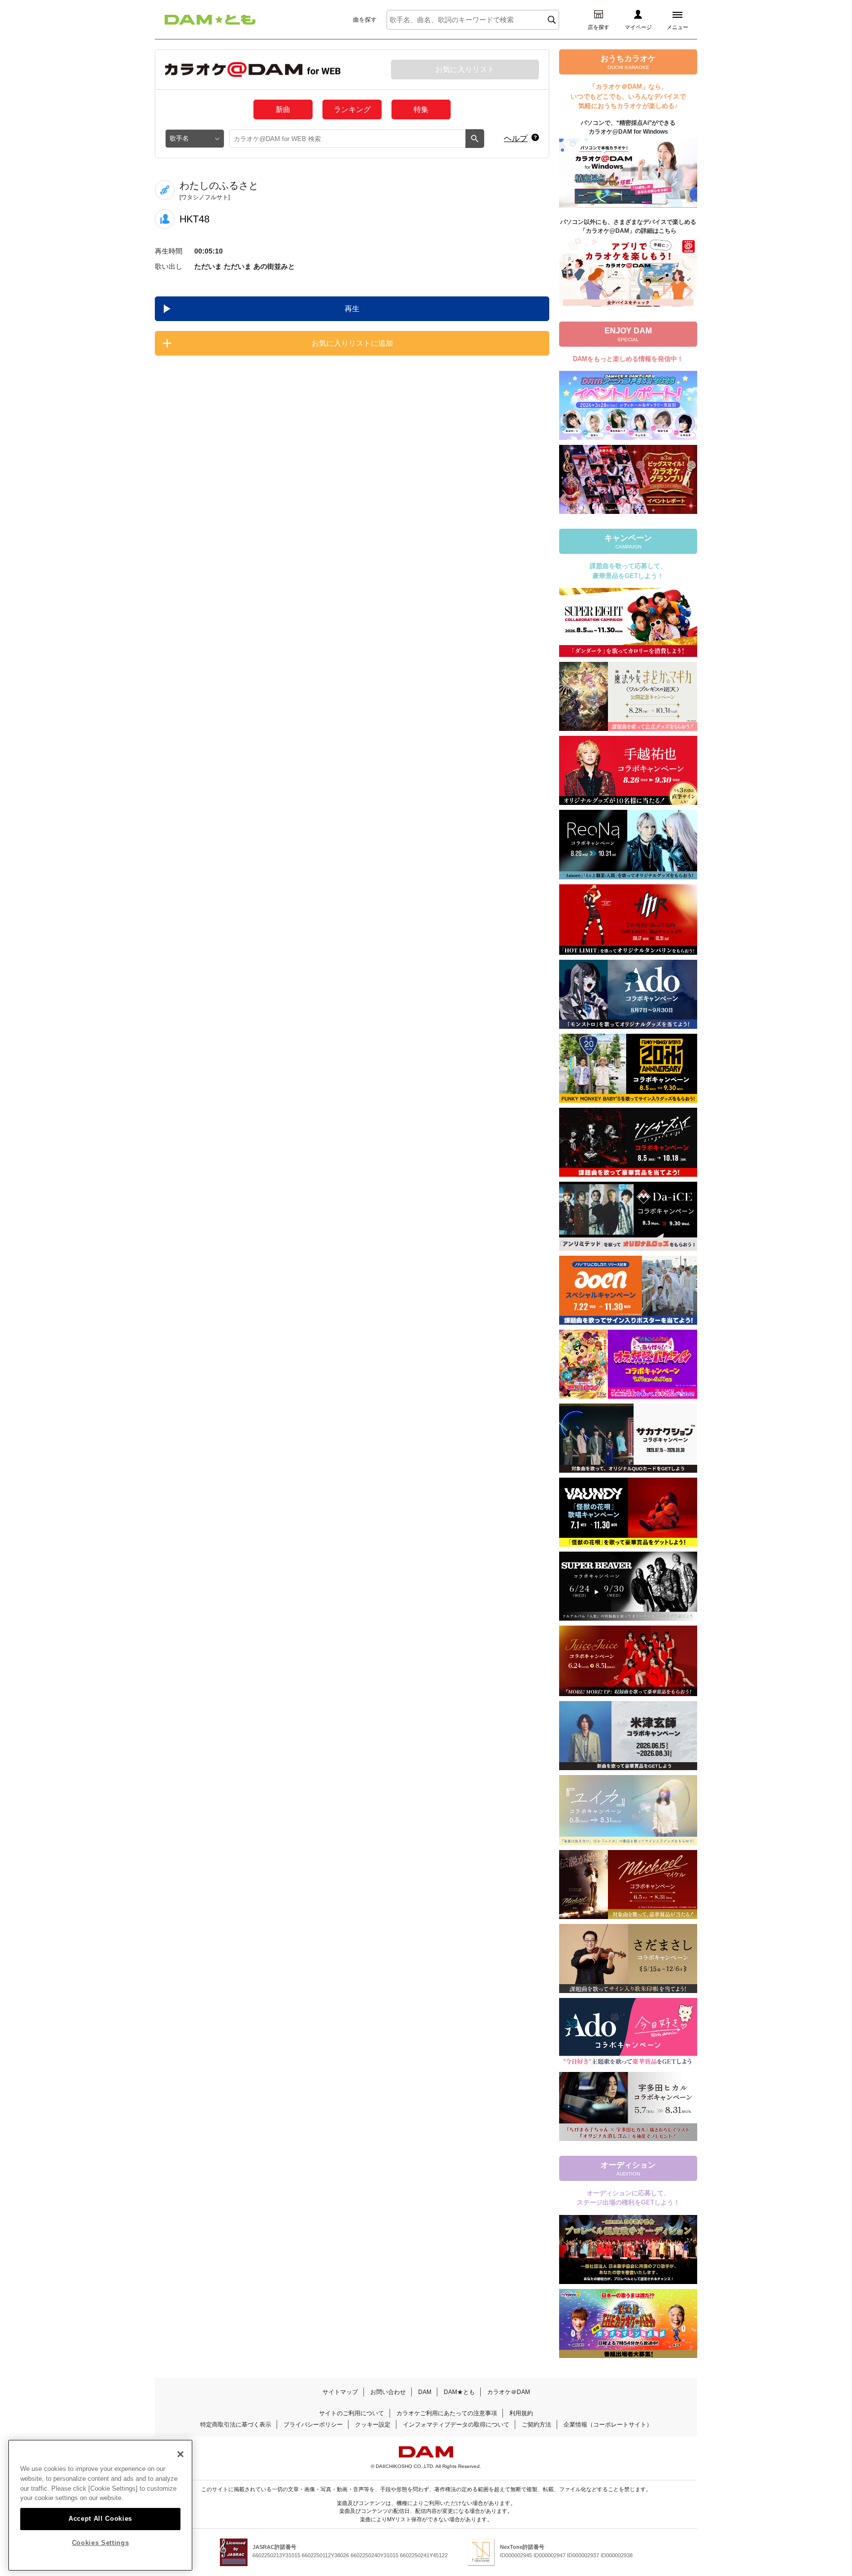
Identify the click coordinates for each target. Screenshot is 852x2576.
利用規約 (521, 2413)
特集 (421, 109)
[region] (100, 2505)
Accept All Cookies (100, 2518)
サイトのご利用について (352, 2413)
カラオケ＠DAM (509, 2392)
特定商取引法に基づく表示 (236, 2425)
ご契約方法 (536, 2425)
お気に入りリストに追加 (352, 343)
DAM (425, 2392)
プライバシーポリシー (313, 2425)
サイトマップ (340, 2392)
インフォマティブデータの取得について (456, 2425)
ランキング (352, 109)
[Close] (180, 2454)
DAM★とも (459, 2392)
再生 (352, 308)
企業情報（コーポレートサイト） (608, 2425)
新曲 (283, 109)
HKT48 (195, 219)
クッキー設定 (373, 2425)
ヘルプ (516, 138)
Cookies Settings (101, 2543)
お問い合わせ (388, 2392)
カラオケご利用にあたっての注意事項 (447, 2413)
